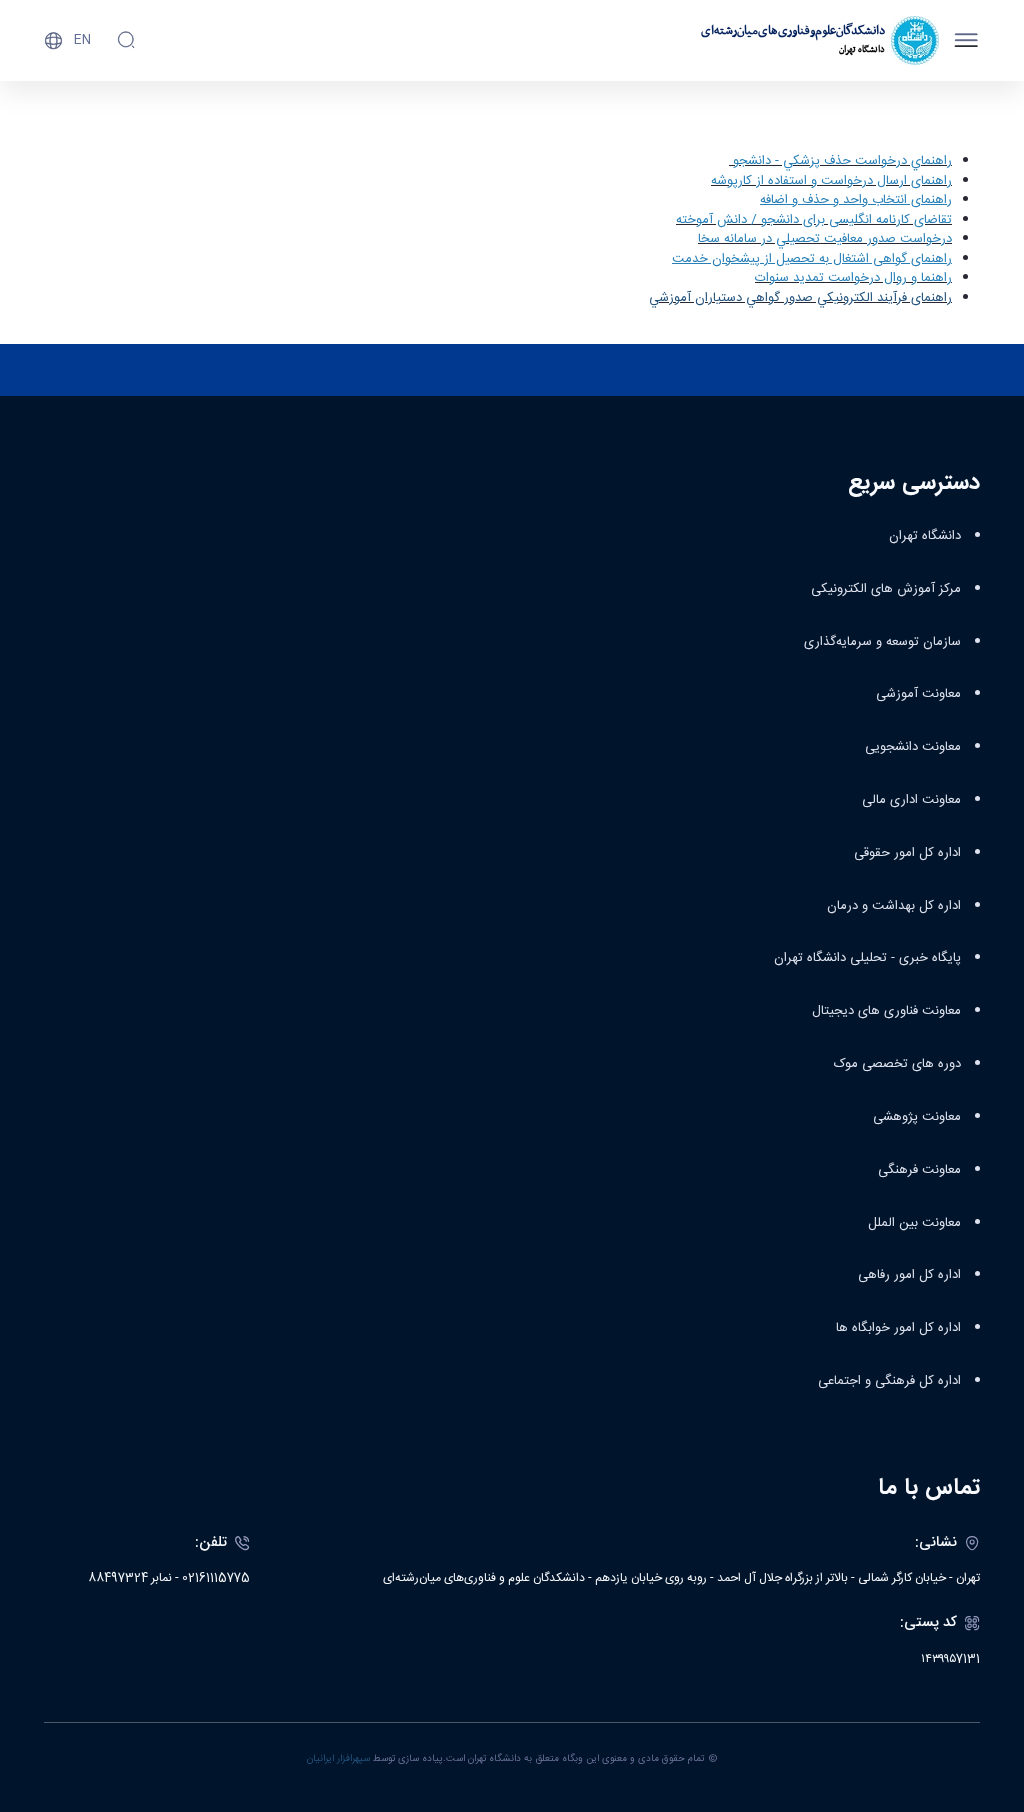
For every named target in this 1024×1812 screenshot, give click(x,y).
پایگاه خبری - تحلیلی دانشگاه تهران (867, 958)
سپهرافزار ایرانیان (338, 1759)
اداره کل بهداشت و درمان (894, 906)
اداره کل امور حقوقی (907, 853)
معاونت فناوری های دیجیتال (886, 1011)
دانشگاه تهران (925, 536)
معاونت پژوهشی (917, 1117)
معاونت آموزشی (918, 694)
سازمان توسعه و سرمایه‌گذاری (882, 642)
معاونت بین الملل (914, 1223)
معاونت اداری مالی (911, 800)
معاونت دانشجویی (913, 747)
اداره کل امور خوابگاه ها (898, 1328)
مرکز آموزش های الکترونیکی (886, 589)
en (82, 40)
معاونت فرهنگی (919, 1170)
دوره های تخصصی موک (897, 1064)
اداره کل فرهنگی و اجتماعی (889, 1381)
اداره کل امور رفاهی (909, 1275)
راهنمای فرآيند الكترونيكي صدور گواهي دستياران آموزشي (800, 298)
